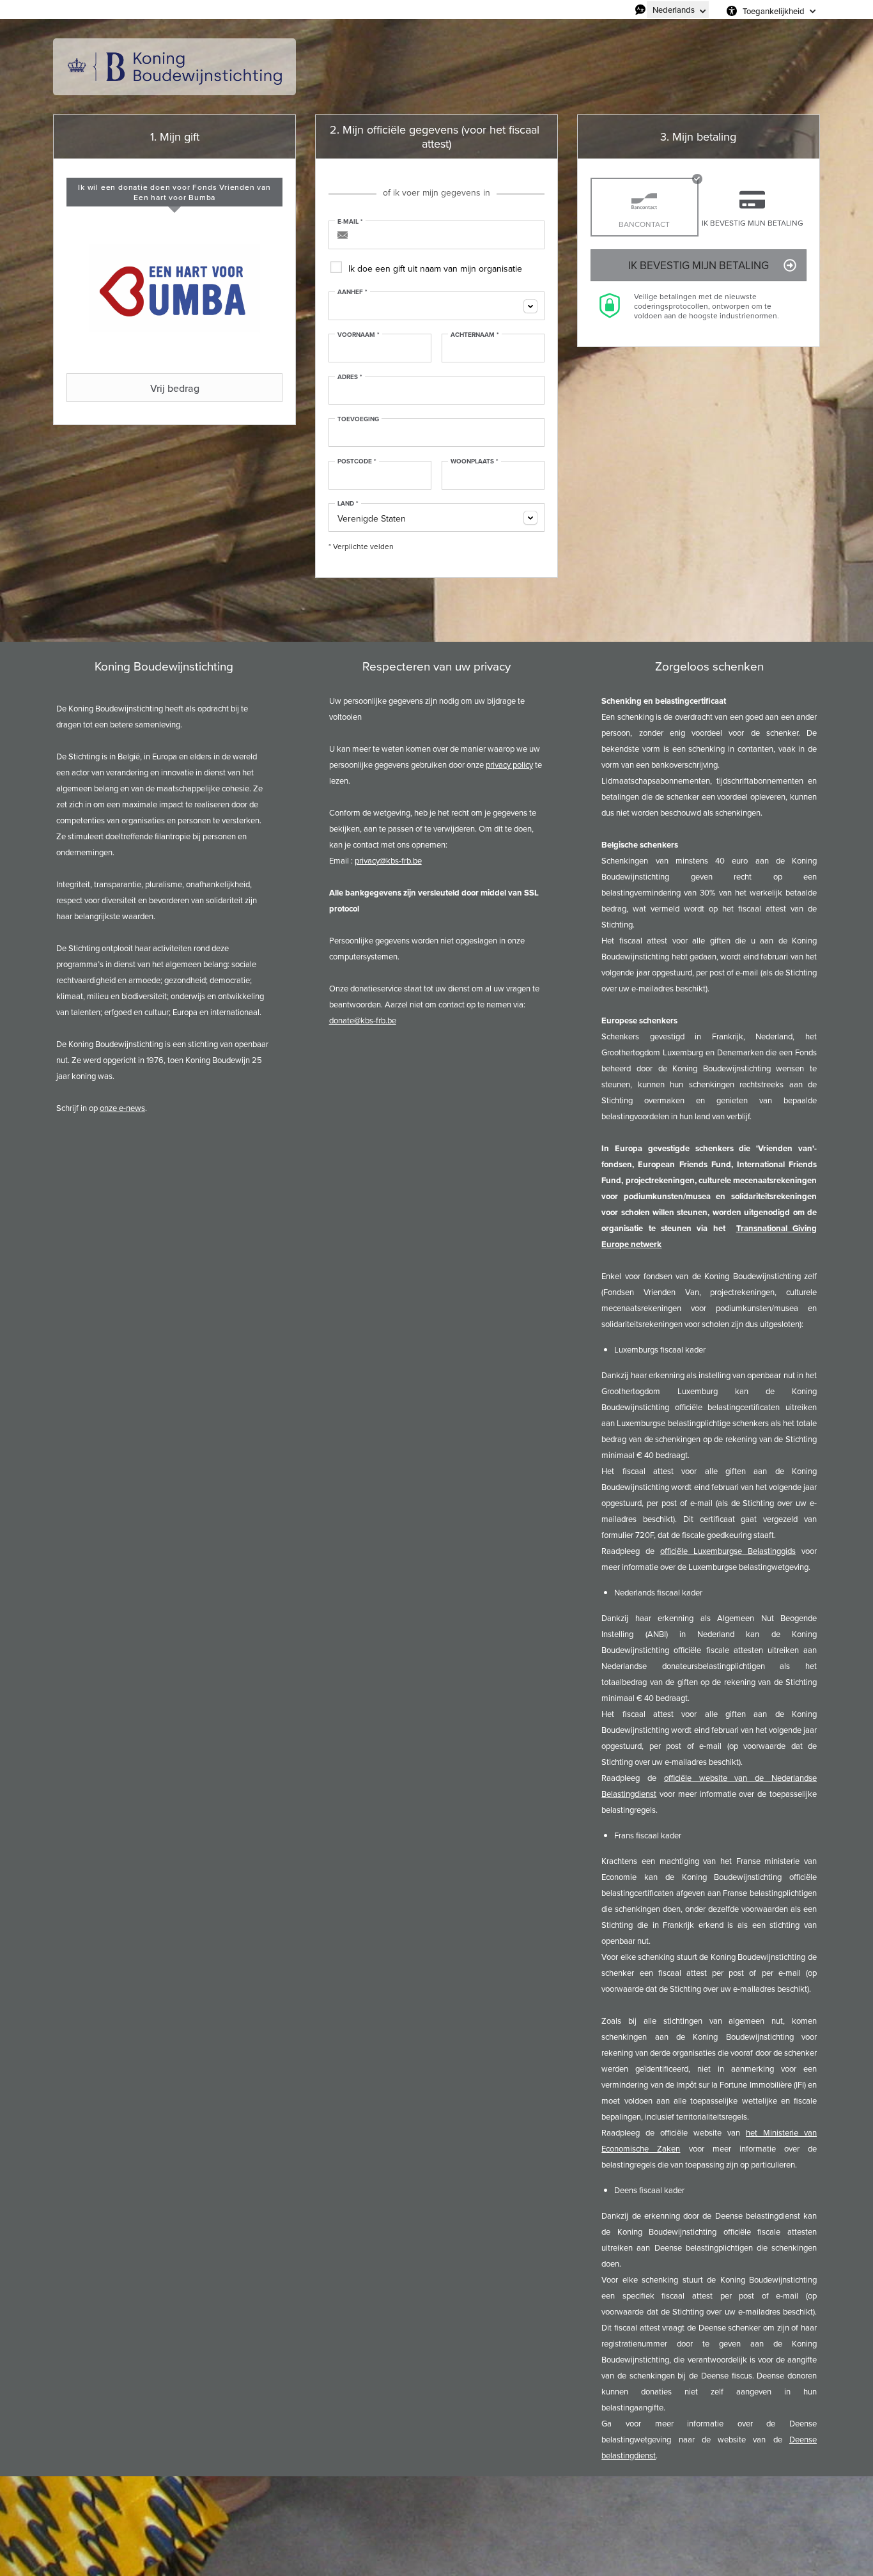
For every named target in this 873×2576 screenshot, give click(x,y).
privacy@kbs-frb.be (388, 860)
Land (348, 504)
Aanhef (352, 292)
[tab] (174, 192)
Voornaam (359, 335)
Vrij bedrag (175, 388)
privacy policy (509, 764)
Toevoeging (358, 419)
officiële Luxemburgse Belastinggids (728, 1551)
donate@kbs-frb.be (363, 1020)
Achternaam (475, 335)
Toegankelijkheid (774, 11)
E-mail (350, 222)
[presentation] (174, 192)
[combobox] (436, 306)
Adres (350, 377)
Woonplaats (475, 462)
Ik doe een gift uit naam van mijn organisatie (435, 268)
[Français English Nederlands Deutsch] (678, 10)
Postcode (357, 462)
